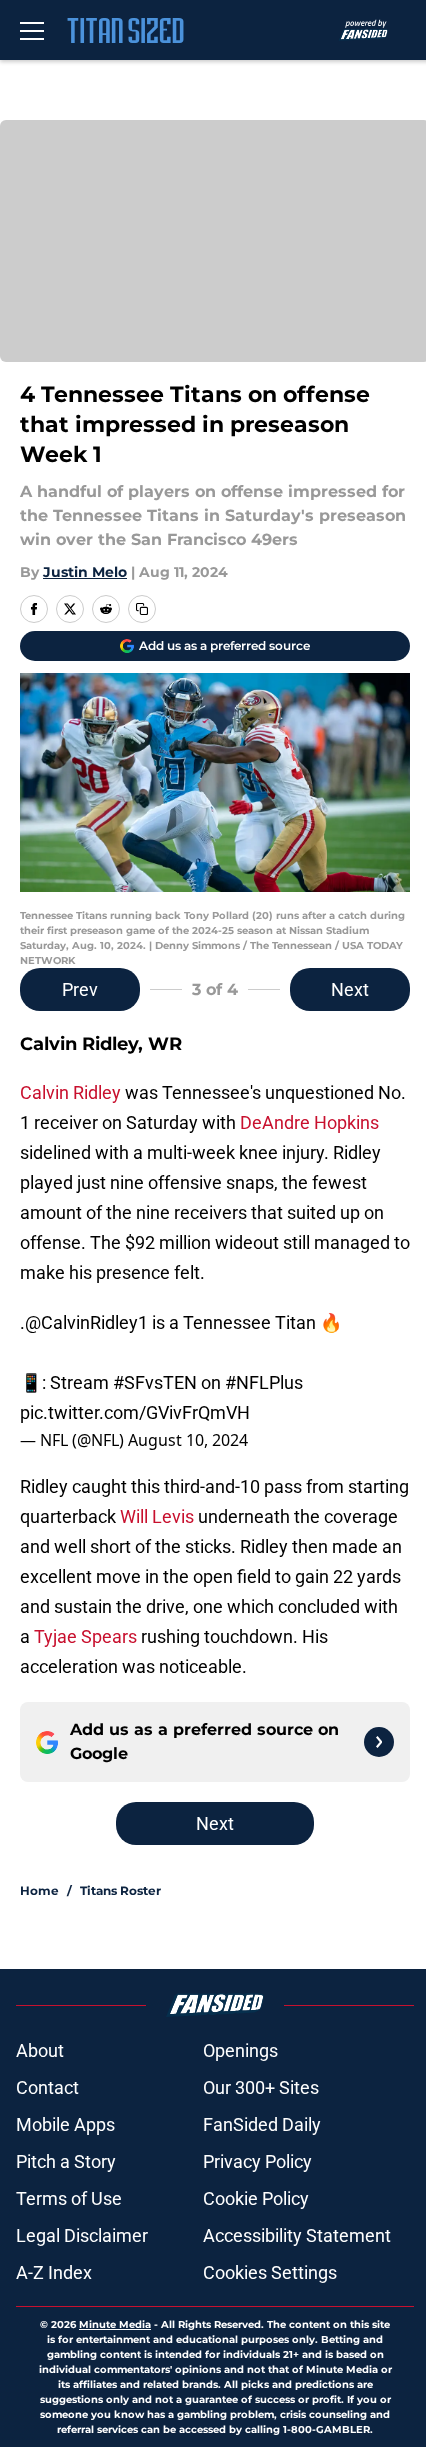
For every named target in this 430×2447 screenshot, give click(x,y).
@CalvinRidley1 (86, 1322)
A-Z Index (54, 2272)
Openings (240, 2050)
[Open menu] (32, 30)
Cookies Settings (270, 2272)
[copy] (142, 609)
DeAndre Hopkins (309, 1122)
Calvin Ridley (70, 1092)
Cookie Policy (256, 2198)
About (40, 2050)
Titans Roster (120, 1890)
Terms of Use (69, 2198)
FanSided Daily (262, 2124)
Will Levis (157, 1516)
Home (39, 1890)
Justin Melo (85, 572)
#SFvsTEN (155, 1382)
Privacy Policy (257, 2161)
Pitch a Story (66, 2161)
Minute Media (115, 2324)
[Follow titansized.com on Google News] (379, 1742)
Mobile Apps (65, 2124)
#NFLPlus (264, 1382)
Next (350, 989)
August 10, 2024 (188, 1440)
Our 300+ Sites (261, 2087)
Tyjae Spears (85, 1636)
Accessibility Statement (297, 2235)
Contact (47, 2087)
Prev (80, 989)
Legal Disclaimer (82, 2235)
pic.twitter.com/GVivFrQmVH (135, 1412)
